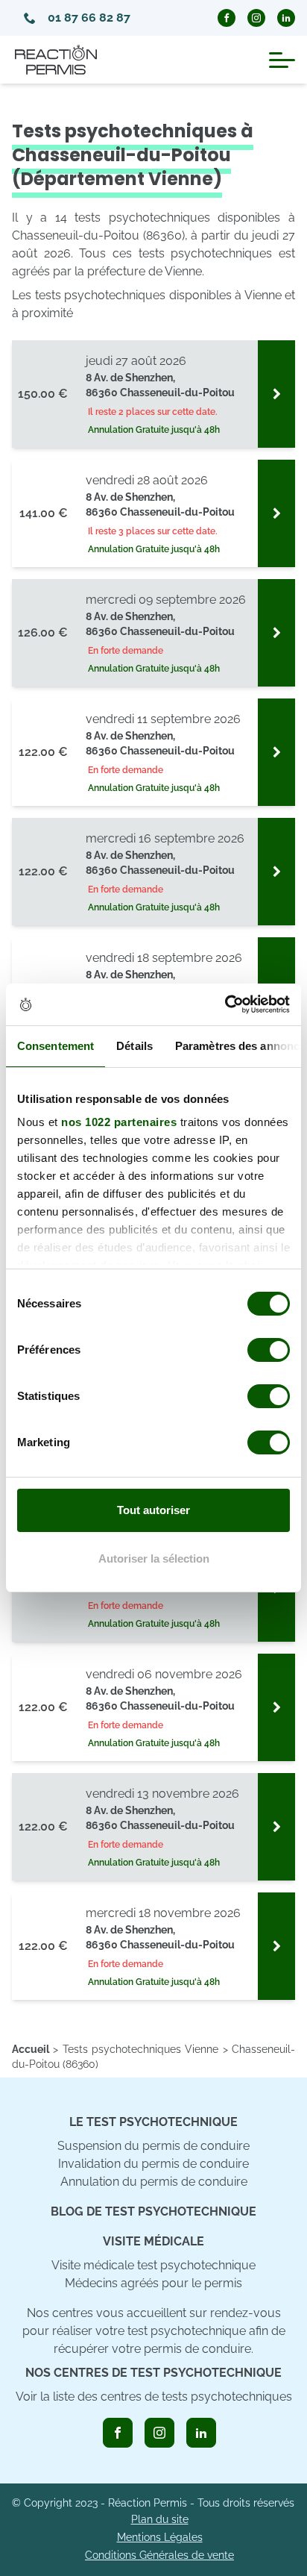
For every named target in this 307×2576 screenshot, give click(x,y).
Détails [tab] (134, 1046)
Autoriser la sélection (154, 1559)
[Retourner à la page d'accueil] (56, 60)
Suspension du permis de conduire (153, 2146)
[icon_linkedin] (201, 2433)
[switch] (269, 1350)
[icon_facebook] (118, 2433)
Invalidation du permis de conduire (153, 2164)
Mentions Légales (160, 2537)
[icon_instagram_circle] (256, 18)
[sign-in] (276, 394)
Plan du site (160, 2519)
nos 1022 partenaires (119, 1122)
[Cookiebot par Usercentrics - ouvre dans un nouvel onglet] (225, 1004)
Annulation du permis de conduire (154, 2182)
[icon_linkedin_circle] (286, 18)
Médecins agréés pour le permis (153, 2283)
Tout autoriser (153, 1510)
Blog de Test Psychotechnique (153, 2211)
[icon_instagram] (159, 2433)
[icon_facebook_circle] (227, 18)
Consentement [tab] (56, 1046)
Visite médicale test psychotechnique (153, 2265)
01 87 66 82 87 (89, 18)
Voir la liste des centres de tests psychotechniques (154, 2397)
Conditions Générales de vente (159, 2555)
